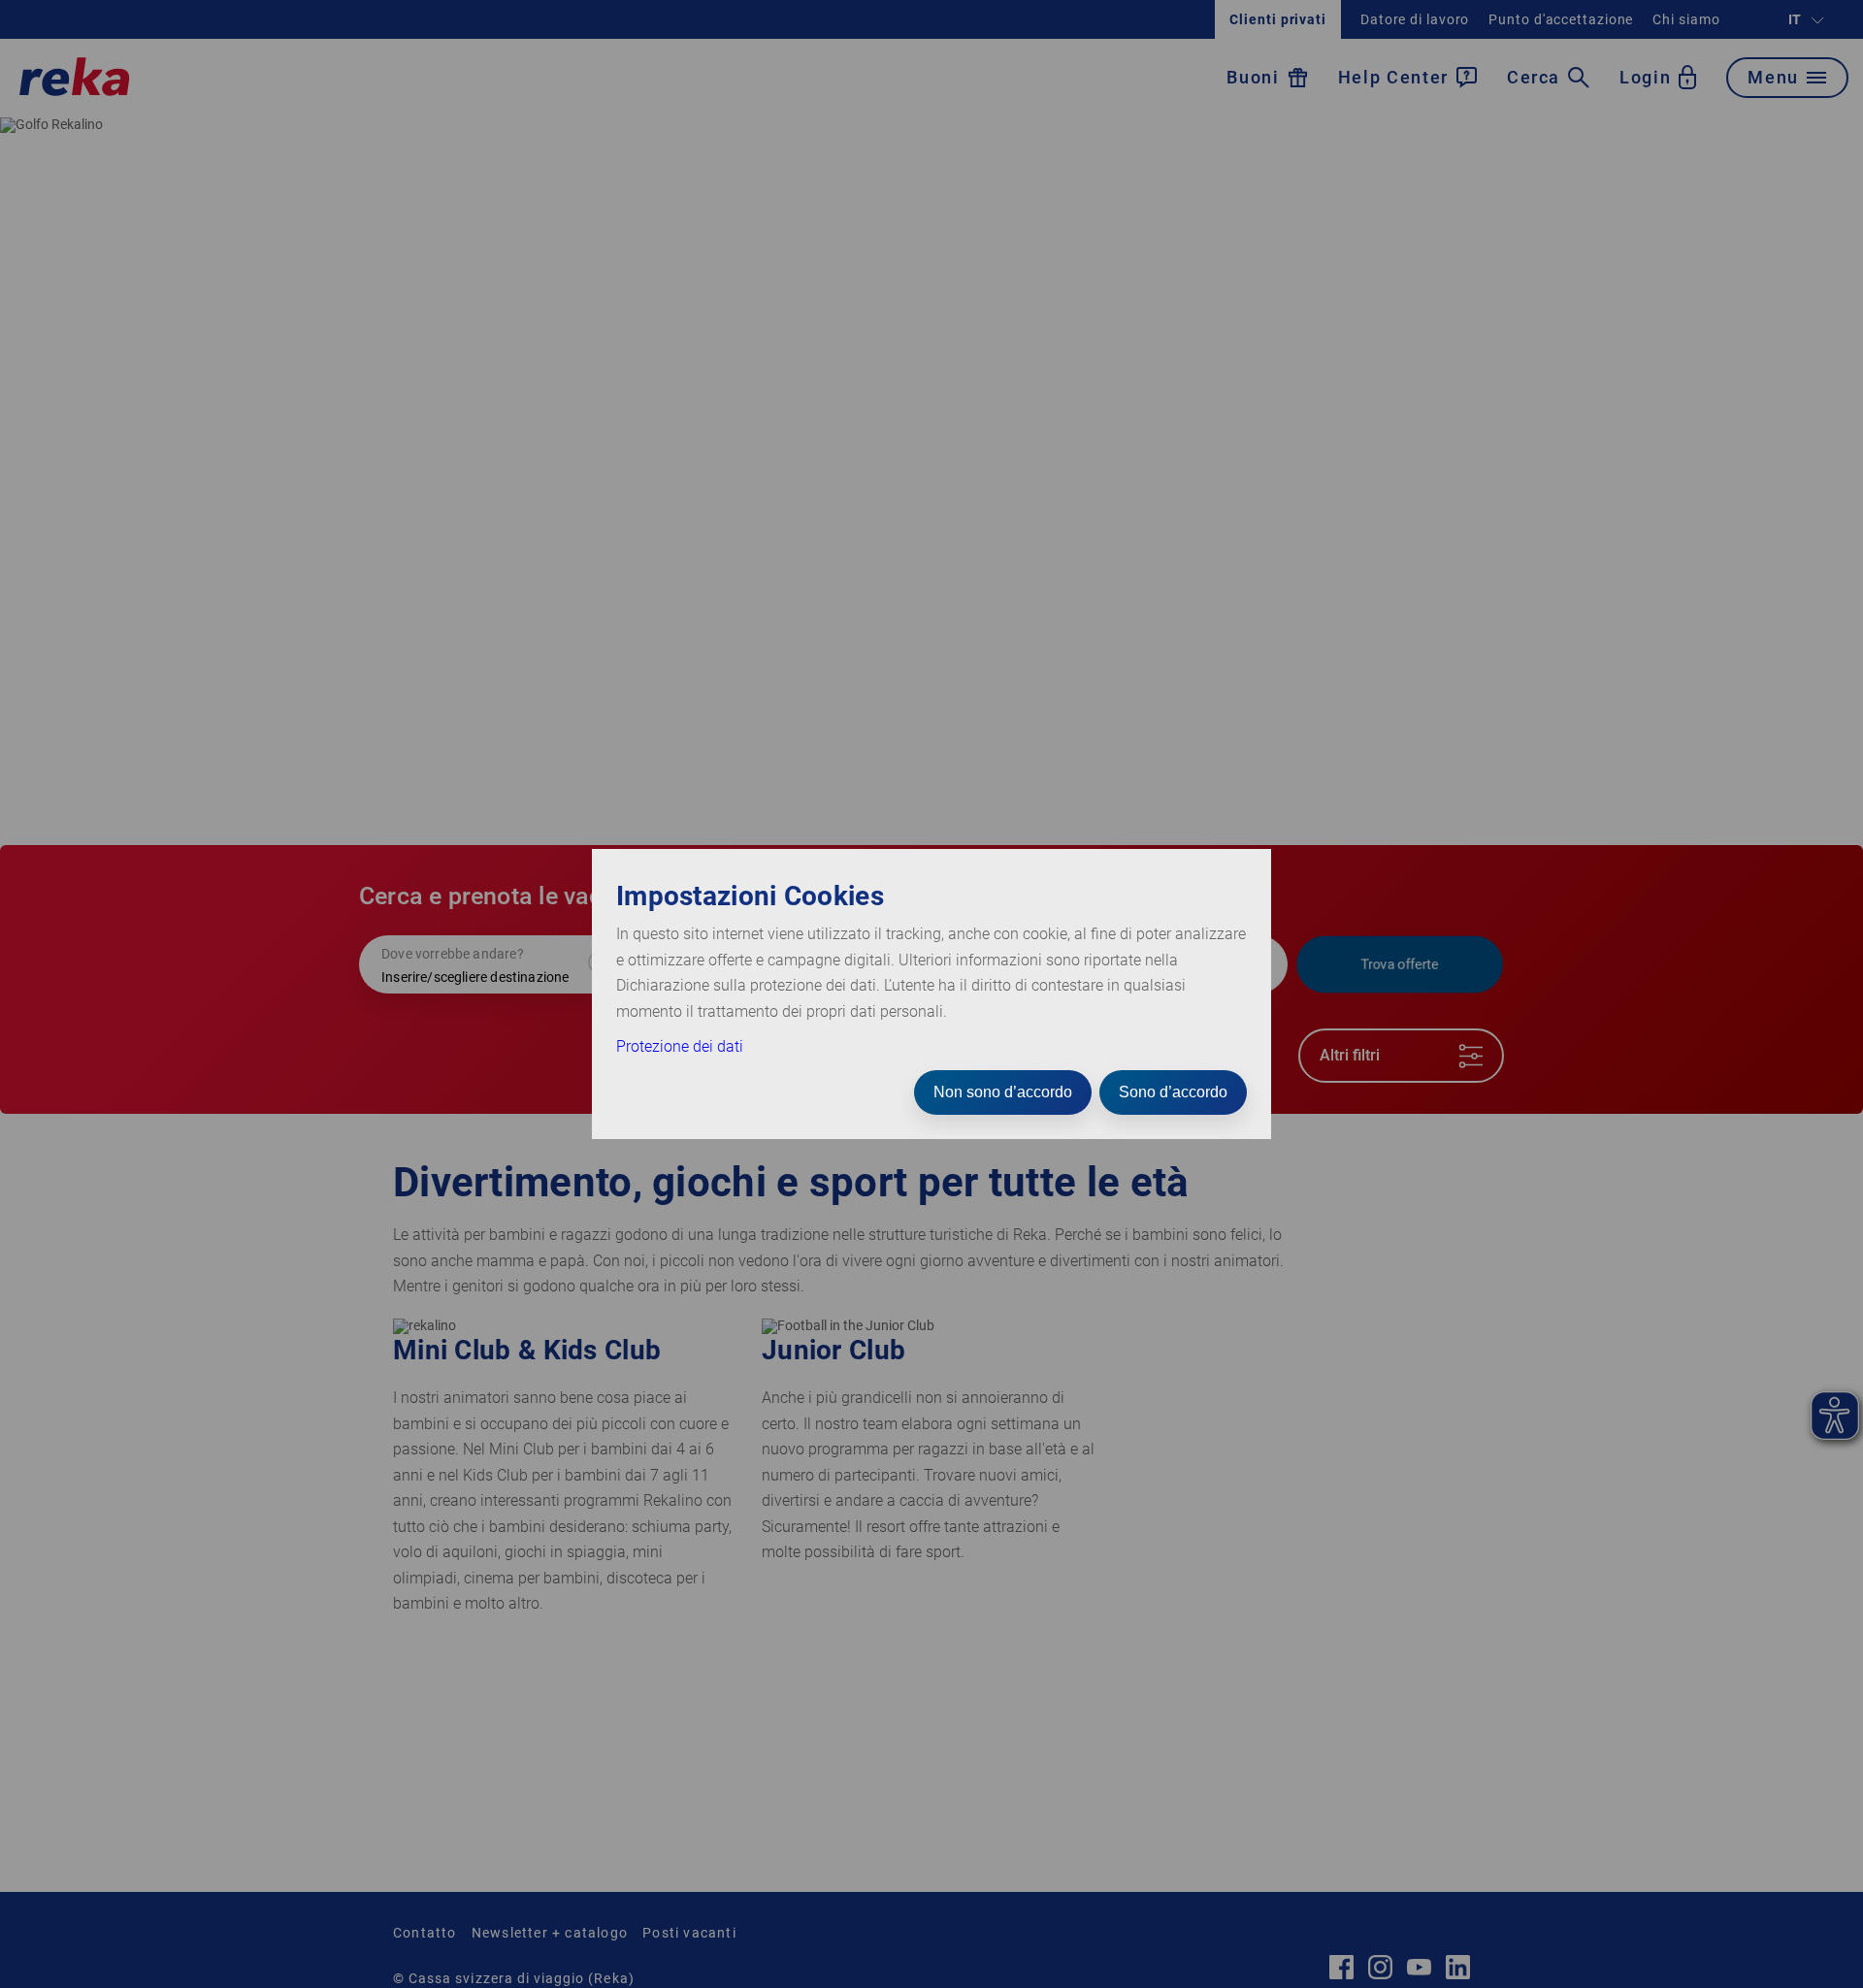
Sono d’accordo (1173, 1092)
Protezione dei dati (680, 1046)
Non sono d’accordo (1003, 1092)
